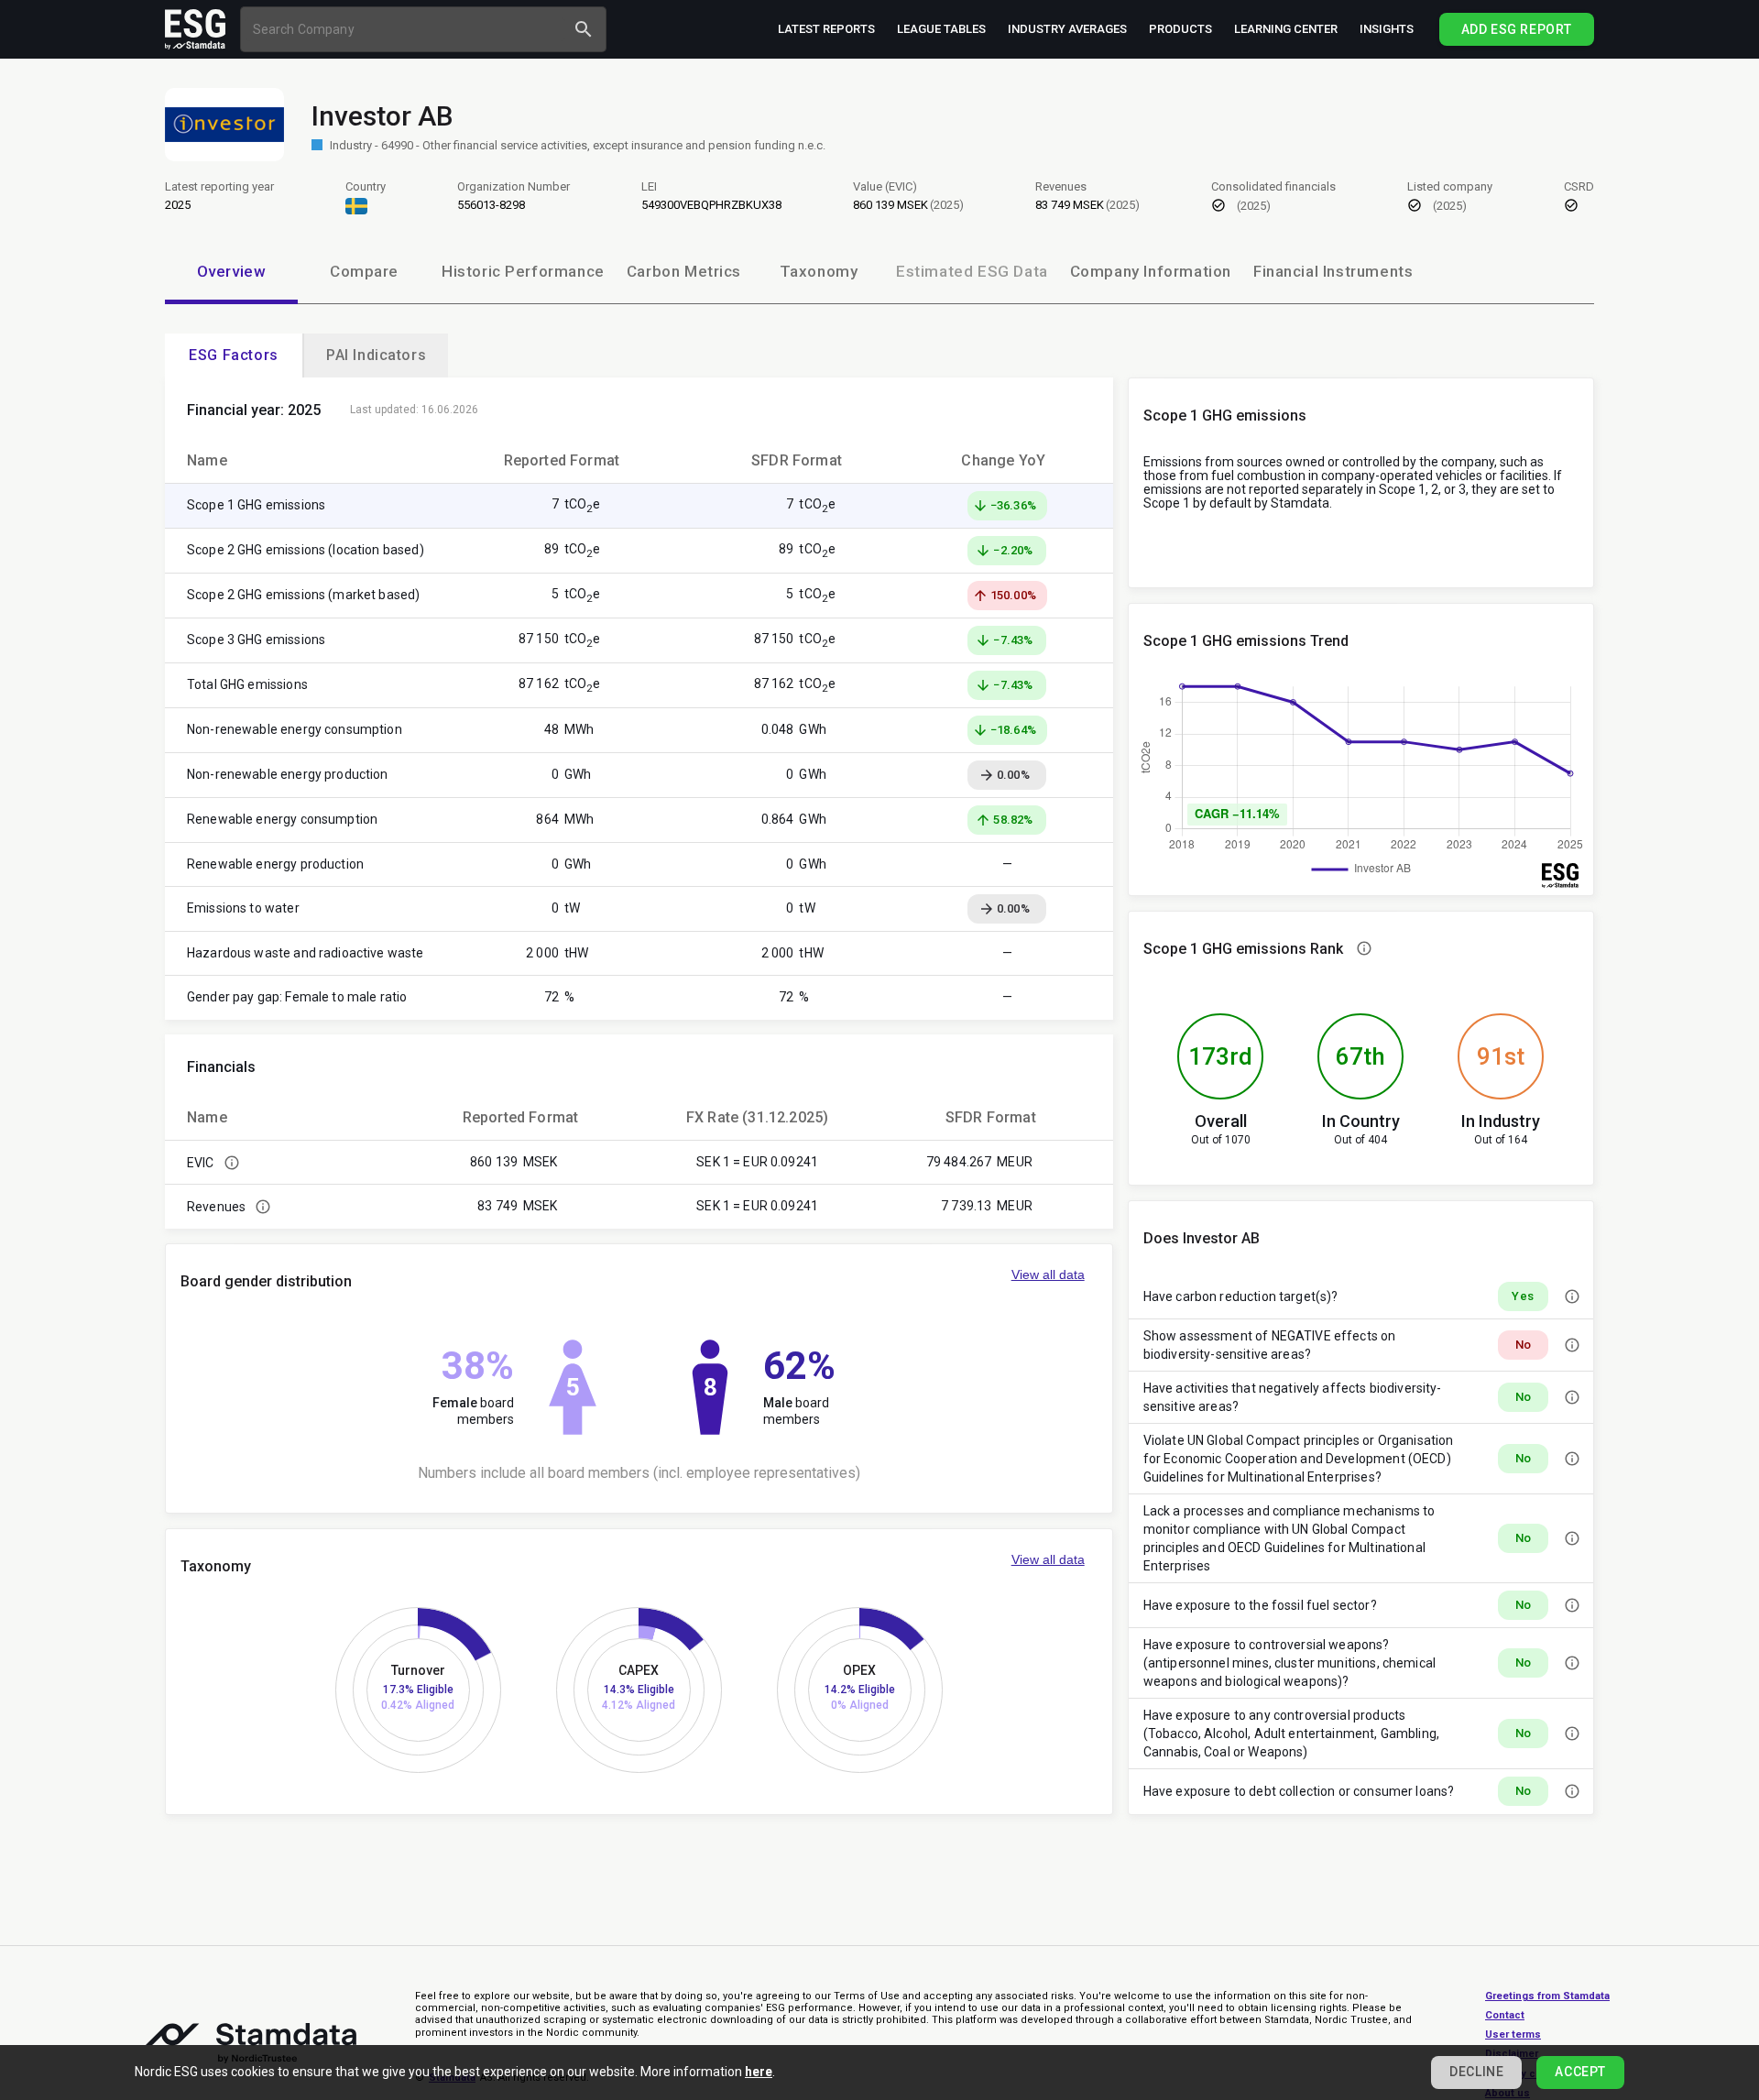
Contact (1505, 2015)
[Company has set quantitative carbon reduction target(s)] (1572, 1296)
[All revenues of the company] (263, 1207)
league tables (941, 29)
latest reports (826, 29)
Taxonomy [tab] (819, 271)
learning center (1286, 29)
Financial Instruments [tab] (1333, 271)
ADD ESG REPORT (1517, 29)
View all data (1048, 1274)
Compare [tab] (364, 271)
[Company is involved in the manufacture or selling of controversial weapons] (1572, 1663)
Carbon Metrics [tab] (684, 271)
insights (1387, 29)
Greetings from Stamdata (1547, 1996)
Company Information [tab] (1151, 271)
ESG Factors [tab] (234, 355)
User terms (1513, 2034)
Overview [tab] (232, 271)
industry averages (1067, 29)
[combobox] (405, 29)
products (1180, 29)
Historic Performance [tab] (523, 271)
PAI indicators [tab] (376, 355)
